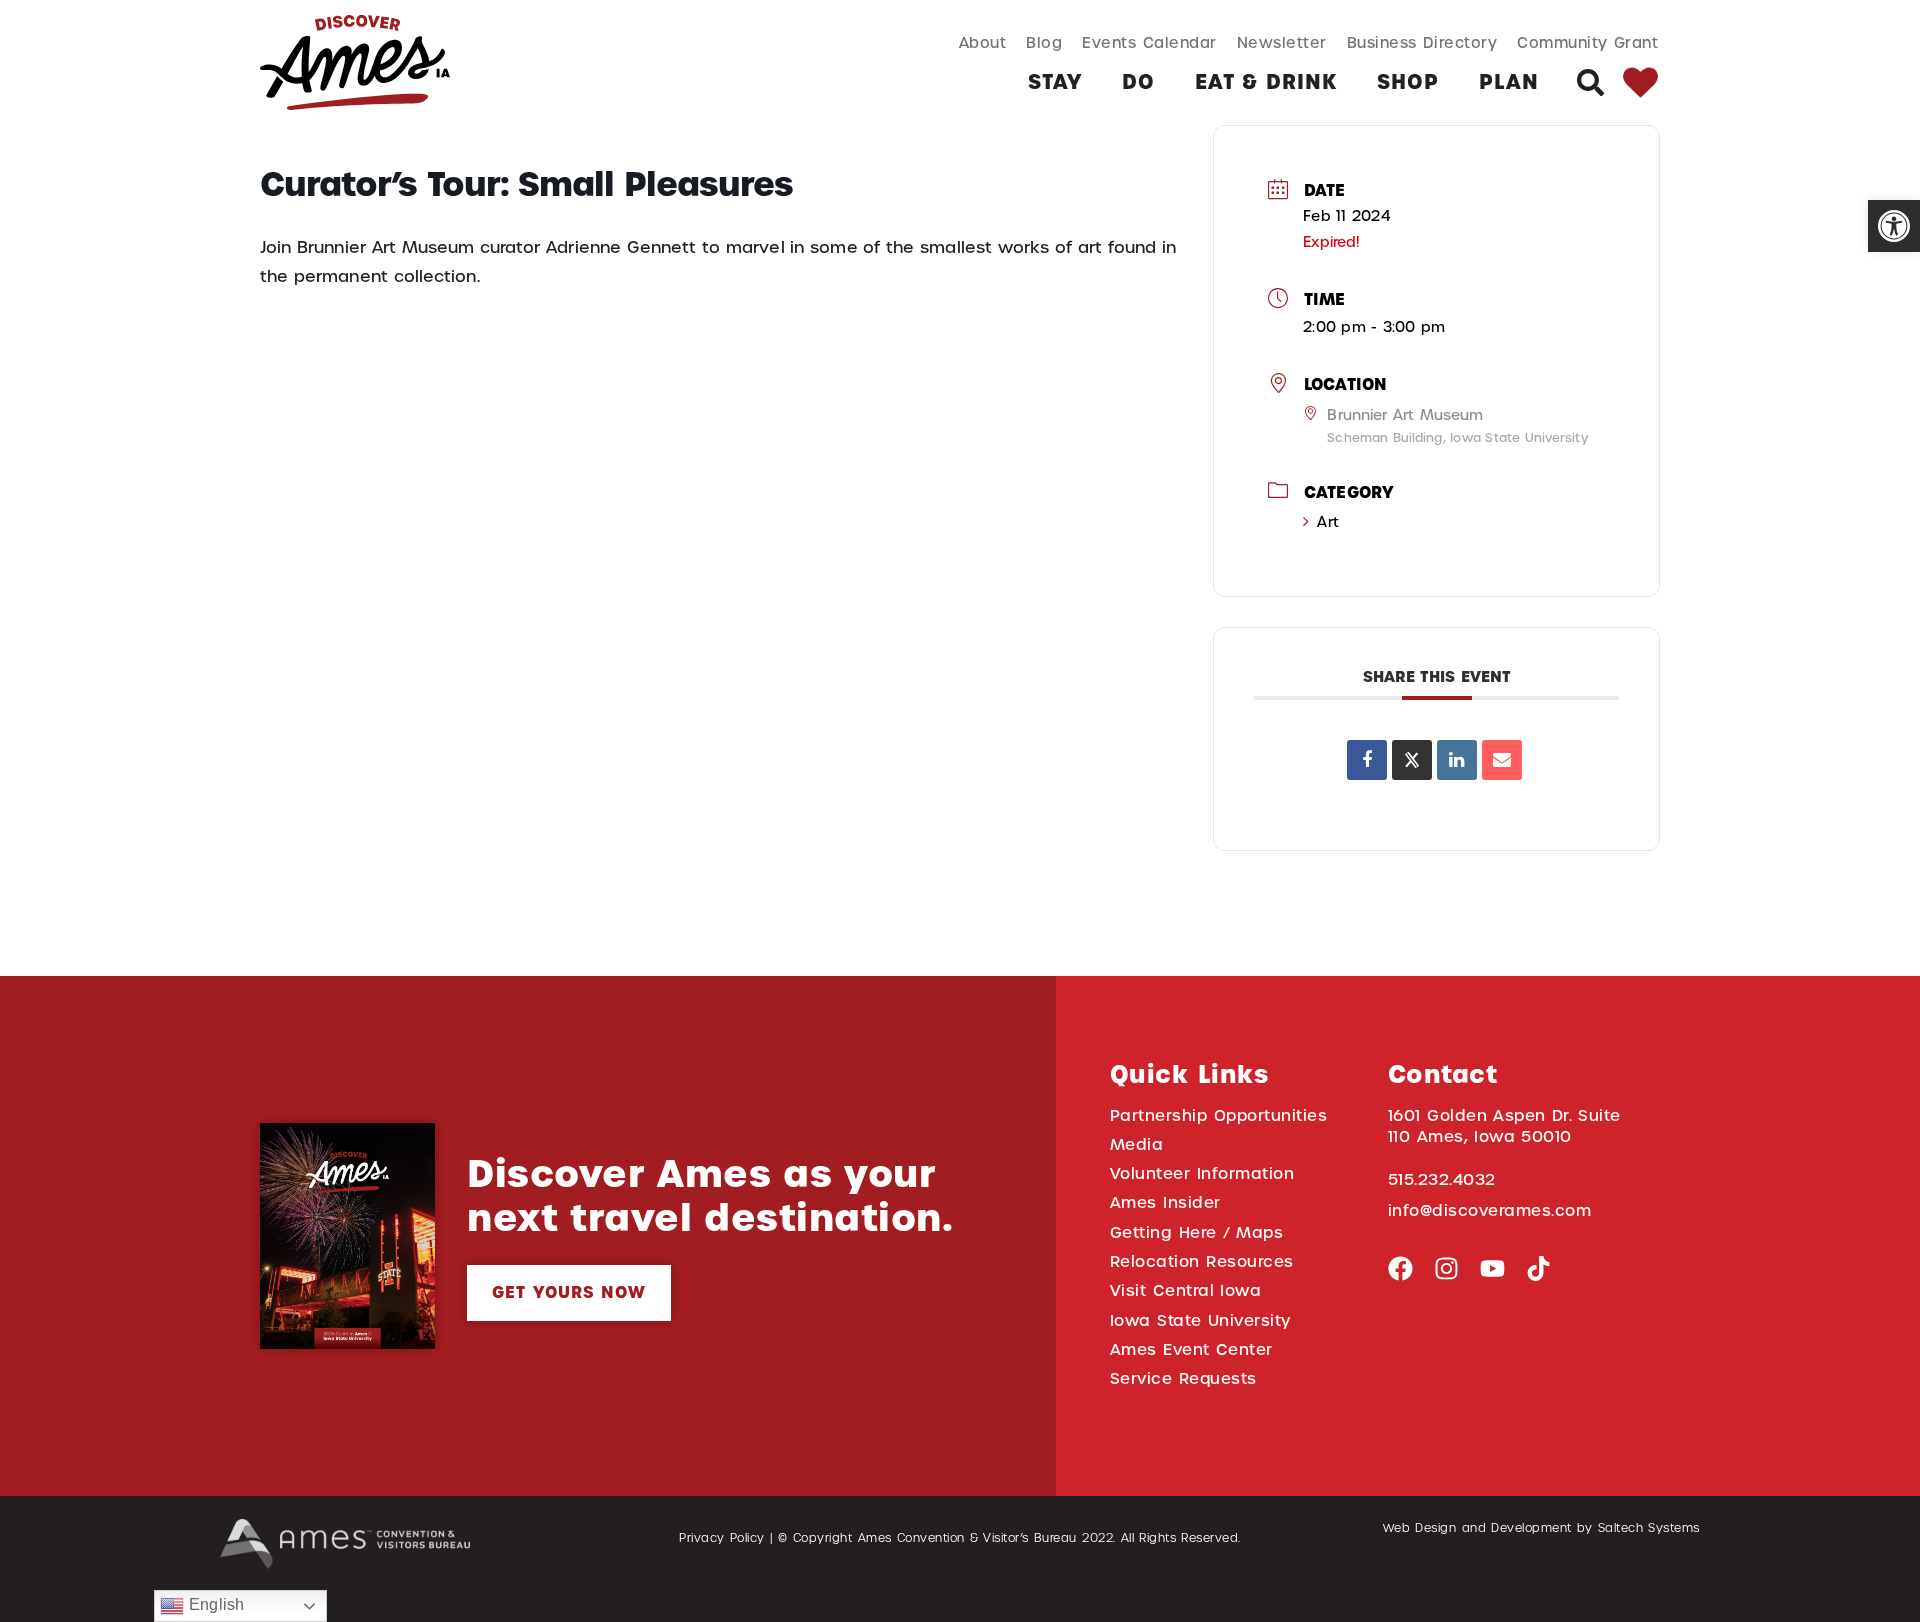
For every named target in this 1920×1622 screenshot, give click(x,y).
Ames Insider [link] (1165, 1202)
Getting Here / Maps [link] (1196, 1232)
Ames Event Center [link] (1191, 1349)
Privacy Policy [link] (722, 1538)
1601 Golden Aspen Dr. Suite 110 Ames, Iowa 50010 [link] (1504, 1126)
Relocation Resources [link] (1202, 1261)
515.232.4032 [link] (1442, 1179)
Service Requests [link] (1183, 1378)
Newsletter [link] (1282, 42)
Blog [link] (1044, 42)
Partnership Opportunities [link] (1218, 1115)
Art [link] (1327, 522)
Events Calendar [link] (1149, 42)
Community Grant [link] (1587, 42)
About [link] (983, 42)
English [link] (214, 1604)
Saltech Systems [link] (1649, 1528)
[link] (1894, 226)
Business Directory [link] (1422, 42)
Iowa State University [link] (1200, 1320)
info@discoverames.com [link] (1490, 1210)
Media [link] (1137, 1144)
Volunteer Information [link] (1202, 1173)
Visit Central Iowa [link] (1185, 1290)
